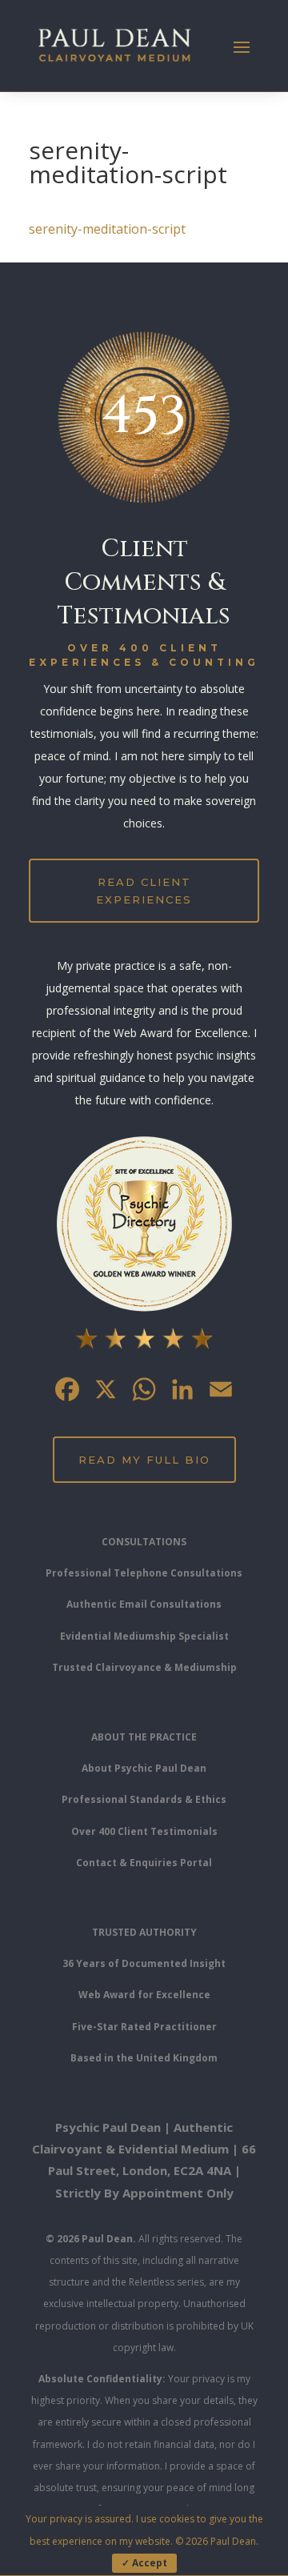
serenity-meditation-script (107, 229)
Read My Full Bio (144, 1460)
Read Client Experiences (144, 891)
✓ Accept (144, 2563)
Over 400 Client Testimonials (144, 1831)
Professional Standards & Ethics (144, 1799)
